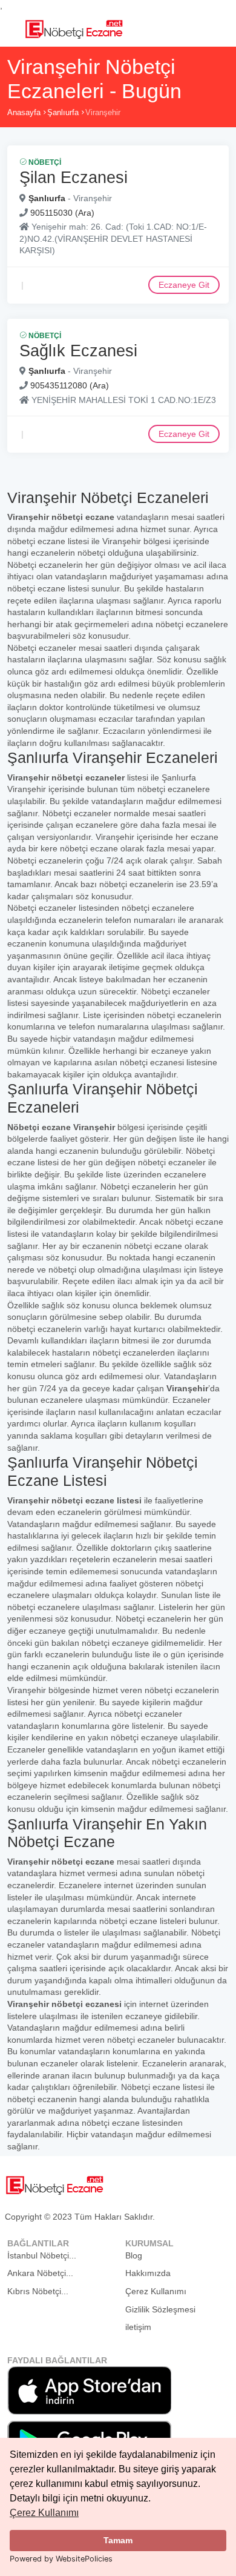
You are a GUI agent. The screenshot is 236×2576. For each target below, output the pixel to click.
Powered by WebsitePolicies (61, 2559)
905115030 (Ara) (62, 213)
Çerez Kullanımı (44, 2513)
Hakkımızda (148, 2273)
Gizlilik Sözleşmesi (160, 2309)
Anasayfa (24, 112)
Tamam (118, 2540)
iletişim (138, 2327)
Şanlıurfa (63, 112)
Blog (134, 2255)
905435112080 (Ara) (70, 385)
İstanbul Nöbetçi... (42, 2255)
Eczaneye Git (184, 285)
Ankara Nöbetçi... (40, 2273)
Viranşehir (103, 112)
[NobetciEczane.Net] (74, 28)
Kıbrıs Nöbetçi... (38, 2291)
